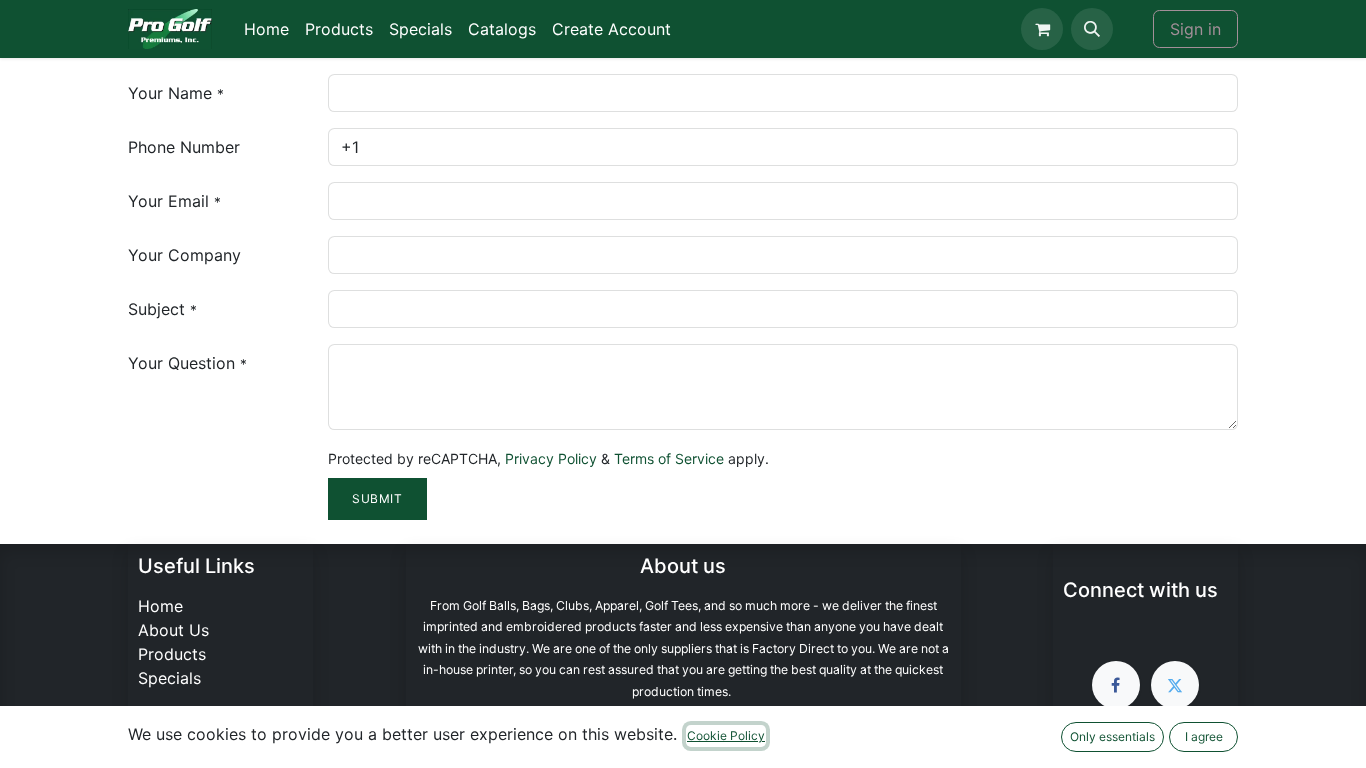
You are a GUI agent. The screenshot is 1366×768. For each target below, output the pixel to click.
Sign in (1195, 29)
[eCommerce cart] (1042, 29)
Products (172, 654)
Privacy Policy (551, 458)
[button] (1092, 29)
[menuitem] (266, 29)
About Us (173, 630)
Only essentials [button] (1112, 736)
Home (160, 606)
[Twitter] (1175, 685)
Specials (169, 678)
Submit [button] (377, 498)
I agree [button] (1204, 736)
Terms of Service (669, 458)
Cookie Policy (726, 735)
